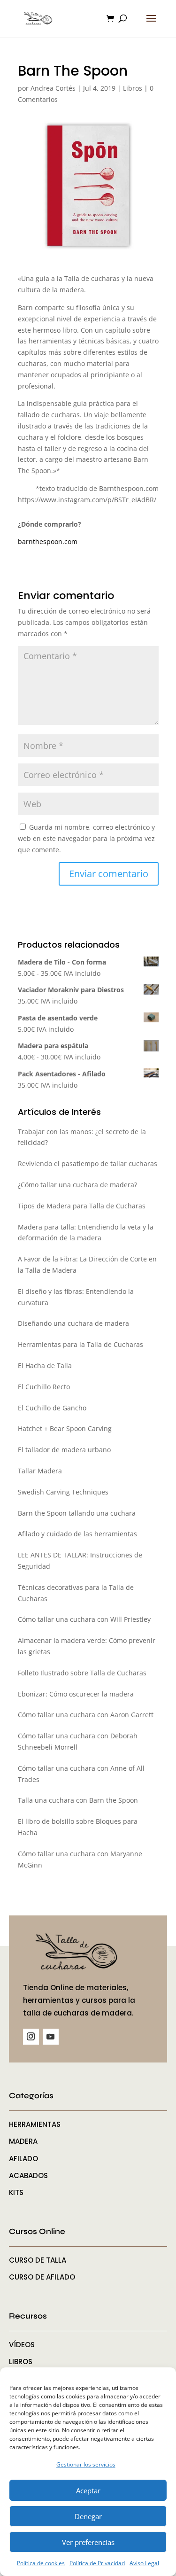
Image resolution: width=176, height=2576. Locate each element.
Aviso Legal (144, 2563)
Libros (133, 88)
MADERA (23, 2141)
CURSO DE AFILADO (42, 2277)
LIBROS (21, 2362)
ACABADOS (28, 2175)
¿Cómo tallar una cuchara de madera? (77, 1185)
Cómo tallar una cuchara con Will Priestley (84, 1619)
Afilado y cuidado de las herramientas (77, 1534)
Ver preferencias (88, 2542)
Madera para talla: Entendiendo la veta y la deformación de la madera (86, 1233)
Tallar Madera (40, 1471)
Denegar (88, 2516)
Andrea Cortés (53, 88)
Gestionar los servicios (86, 2464)
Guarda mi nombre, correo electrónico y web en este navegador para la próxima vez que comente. (86, 838)
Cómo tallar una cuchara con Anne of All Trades (81, 1774)
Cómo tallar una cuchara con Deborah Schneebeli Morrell (78, 1741)
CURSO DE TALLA (38, 2260)
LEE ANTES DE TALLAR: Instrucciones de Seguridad (80, 1560)
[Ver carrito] (113, 19)
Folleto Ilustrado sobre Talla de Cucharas (82, 1673)
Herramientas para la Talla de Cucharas (80, 1344)
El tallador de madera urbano (64, 1450)
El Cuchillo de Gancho (52, 1408)
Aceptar (88, 2490)
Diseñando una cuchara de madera (73, 1323)
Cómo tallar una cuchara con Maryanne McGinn (80, 1859)
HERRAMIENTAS (35, 2124)
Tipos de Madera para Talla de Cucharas (82, 1206)
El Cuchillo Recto (44, 1387)
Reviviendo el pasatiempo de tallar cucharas (88, 1163)
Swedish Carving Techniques (63, 1492)
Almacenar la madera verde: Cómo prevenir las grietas (87, 1646)
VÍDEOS (22, 2345)
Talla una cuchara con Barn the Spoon (78, 1800)
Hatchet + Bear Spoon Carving (65, 1428)
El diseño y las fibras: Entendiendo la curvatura (76, 1297)
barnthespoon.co (45, 541)
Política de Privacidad (97, 2563)
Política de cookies (41, 2563)
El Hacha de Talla (45, 1366)
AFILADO (23, 2159)
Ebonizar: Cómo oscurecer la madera (76, 1694)
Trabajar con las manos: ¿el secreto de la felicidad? (82, 1137)
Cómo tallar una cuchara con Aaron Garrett (86, 1715)
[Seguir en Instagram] (31, 2037)
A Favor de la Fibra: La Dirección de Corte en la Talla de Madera (87, 1265)
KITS (16, 2192)
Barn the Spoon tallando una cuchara (77, 1513)
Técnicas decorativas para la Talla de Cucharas (76, 1593)
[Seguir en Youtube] (51, 2037)
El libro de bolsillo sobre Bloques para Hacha (78, 1827)
